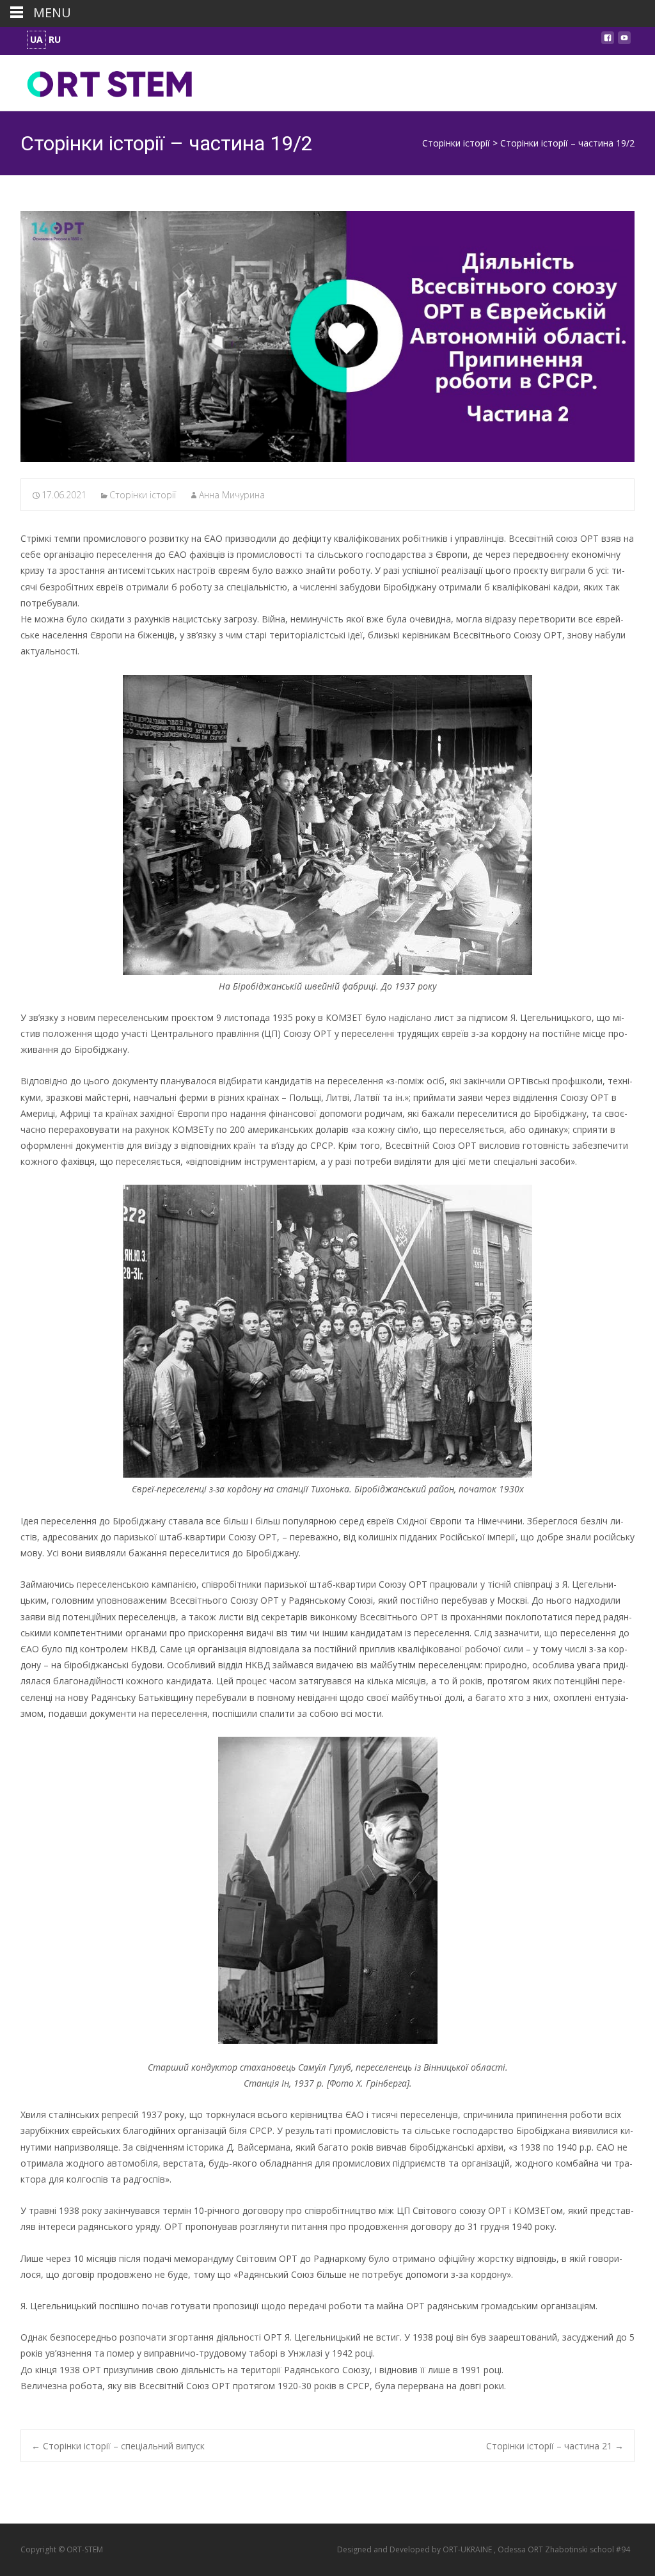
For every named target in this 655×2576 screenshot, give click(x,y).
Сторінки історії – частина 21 (555, 2446)
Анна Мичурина (232, 495)
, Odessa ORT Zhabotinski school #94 (562, 2549)
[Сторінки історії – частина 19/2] (327, 336)
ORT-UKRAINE (468, 2549)
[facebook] (608, 41)
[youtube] (624, 41)
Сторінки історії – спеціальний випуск (118, 2446)
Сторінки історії (143, 495)
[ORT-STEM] (100, 81)
